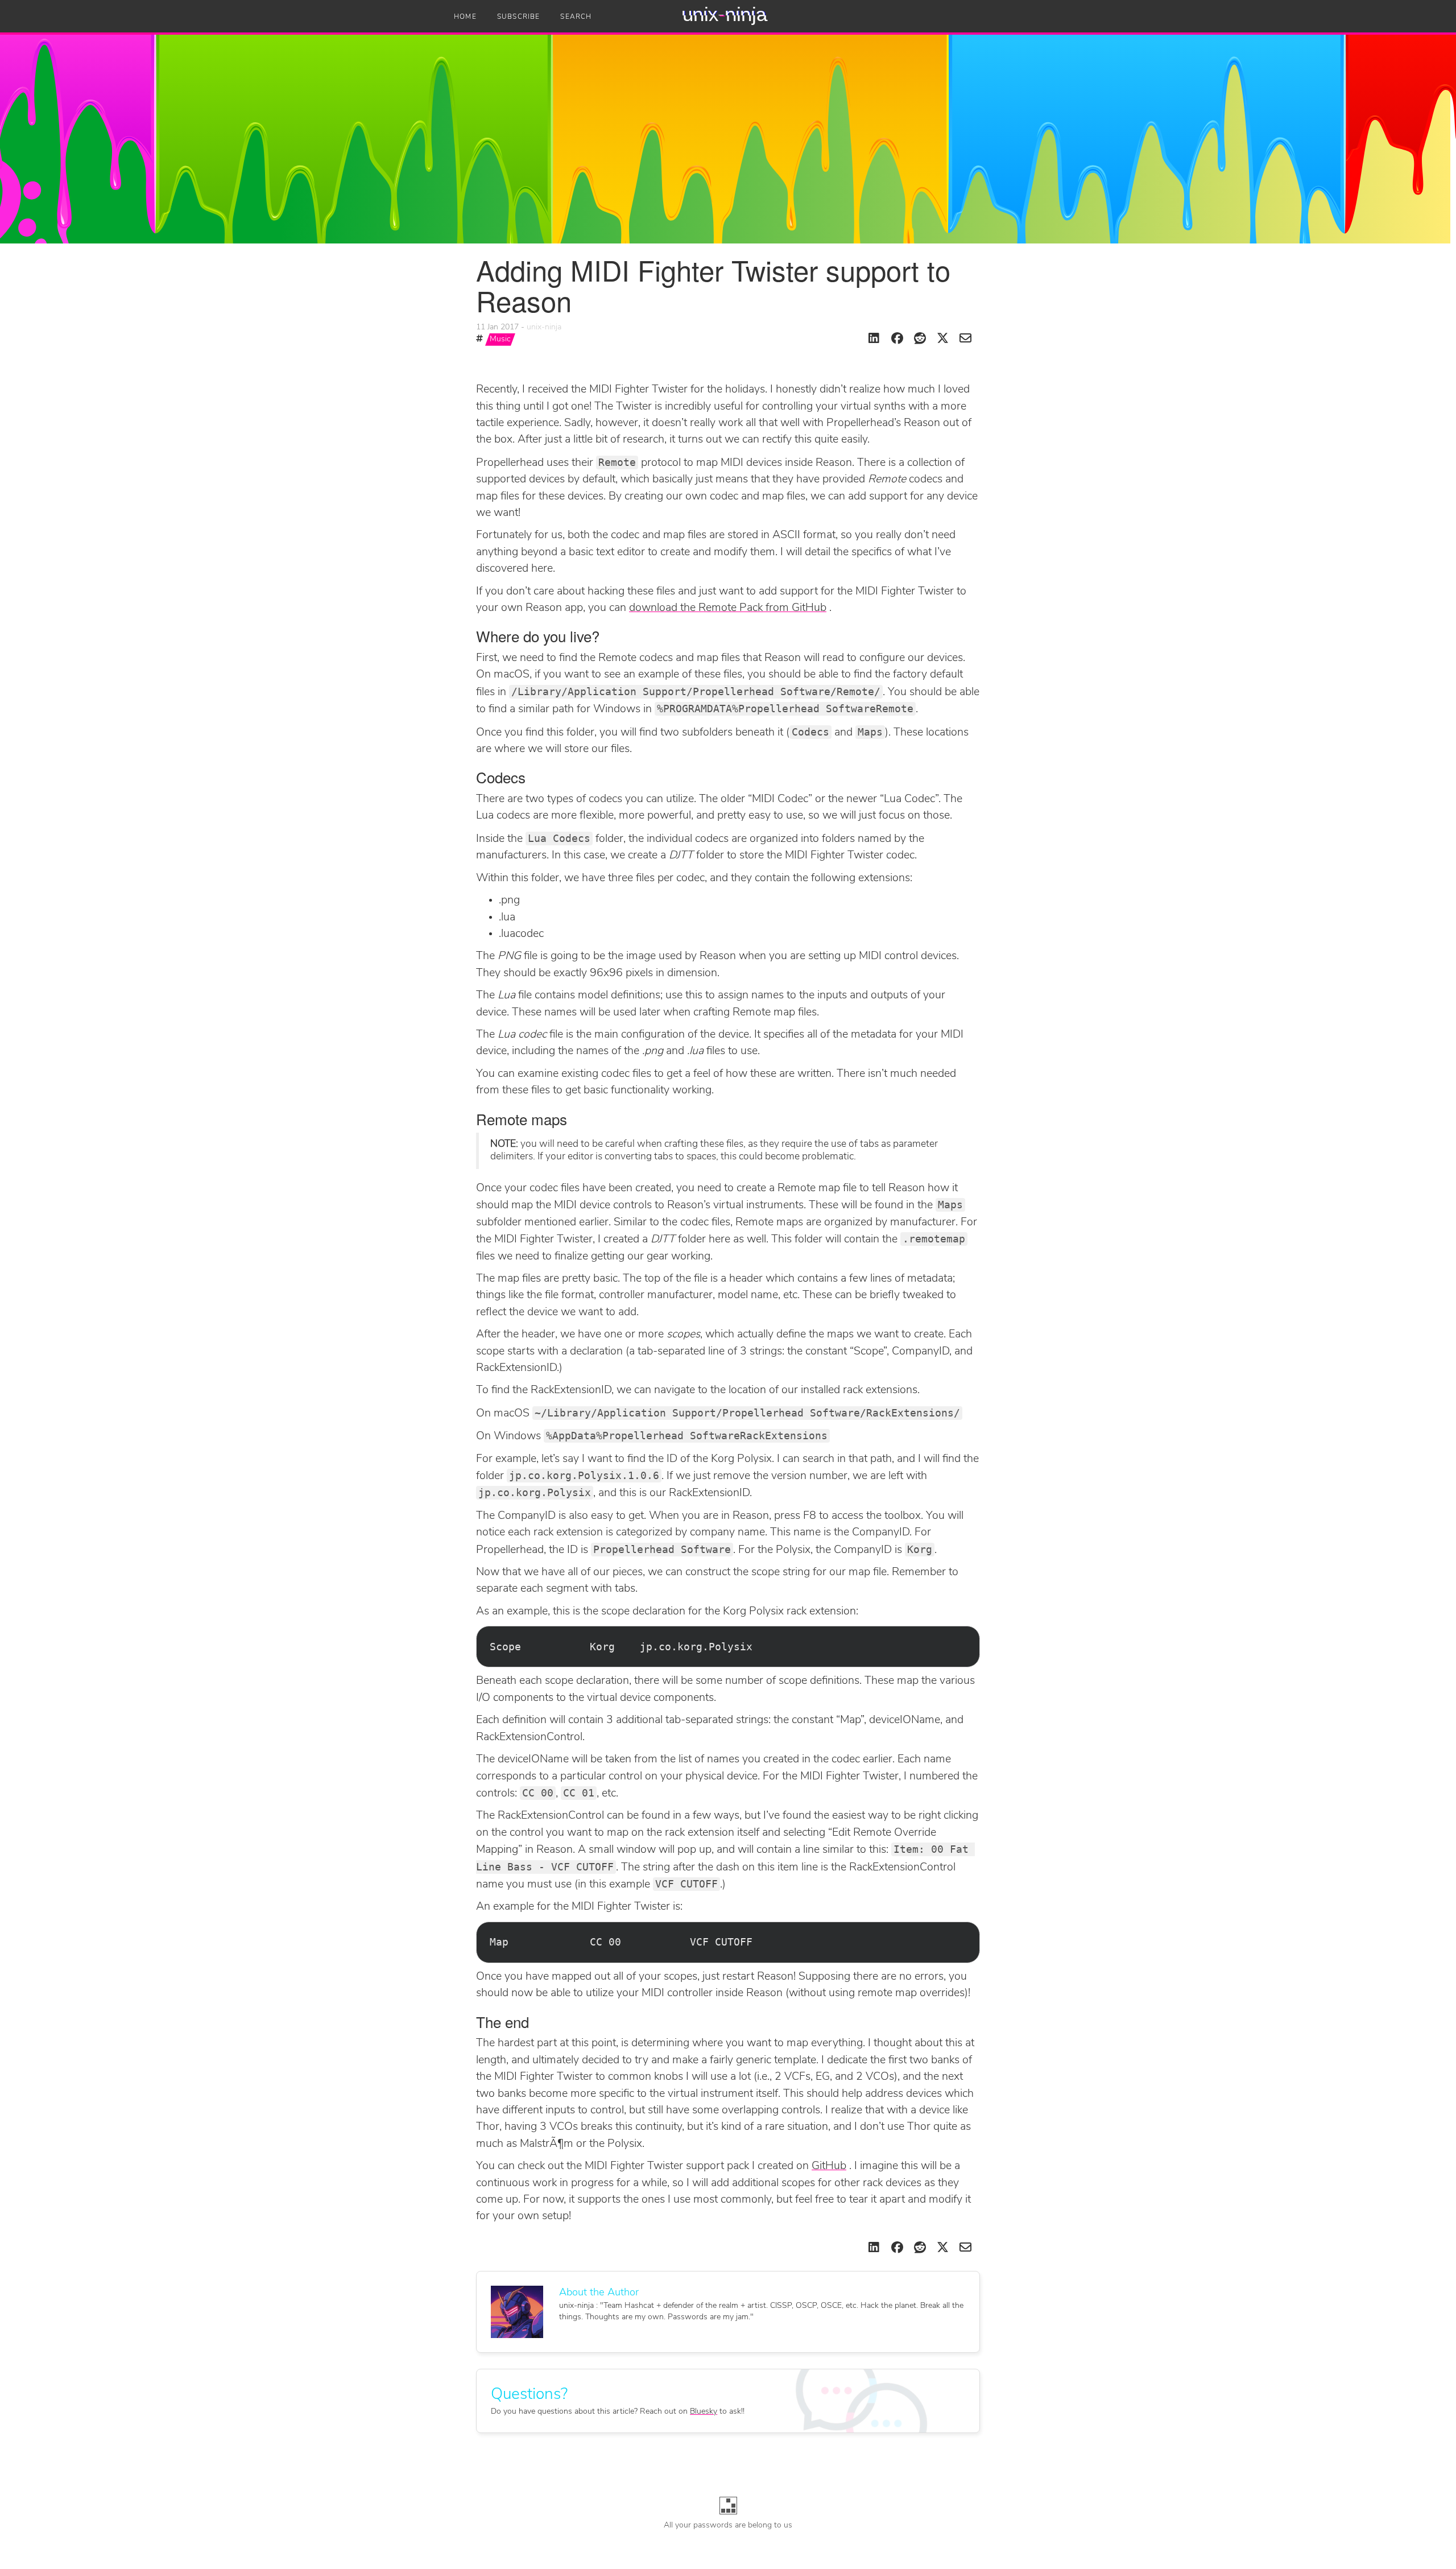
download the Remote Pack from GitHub (728, 608)
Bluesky (704, 2412)
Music (500, 339)
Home (465, 17)
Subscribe (519, 17)
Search (576, 17)
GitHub (829, 2166)
